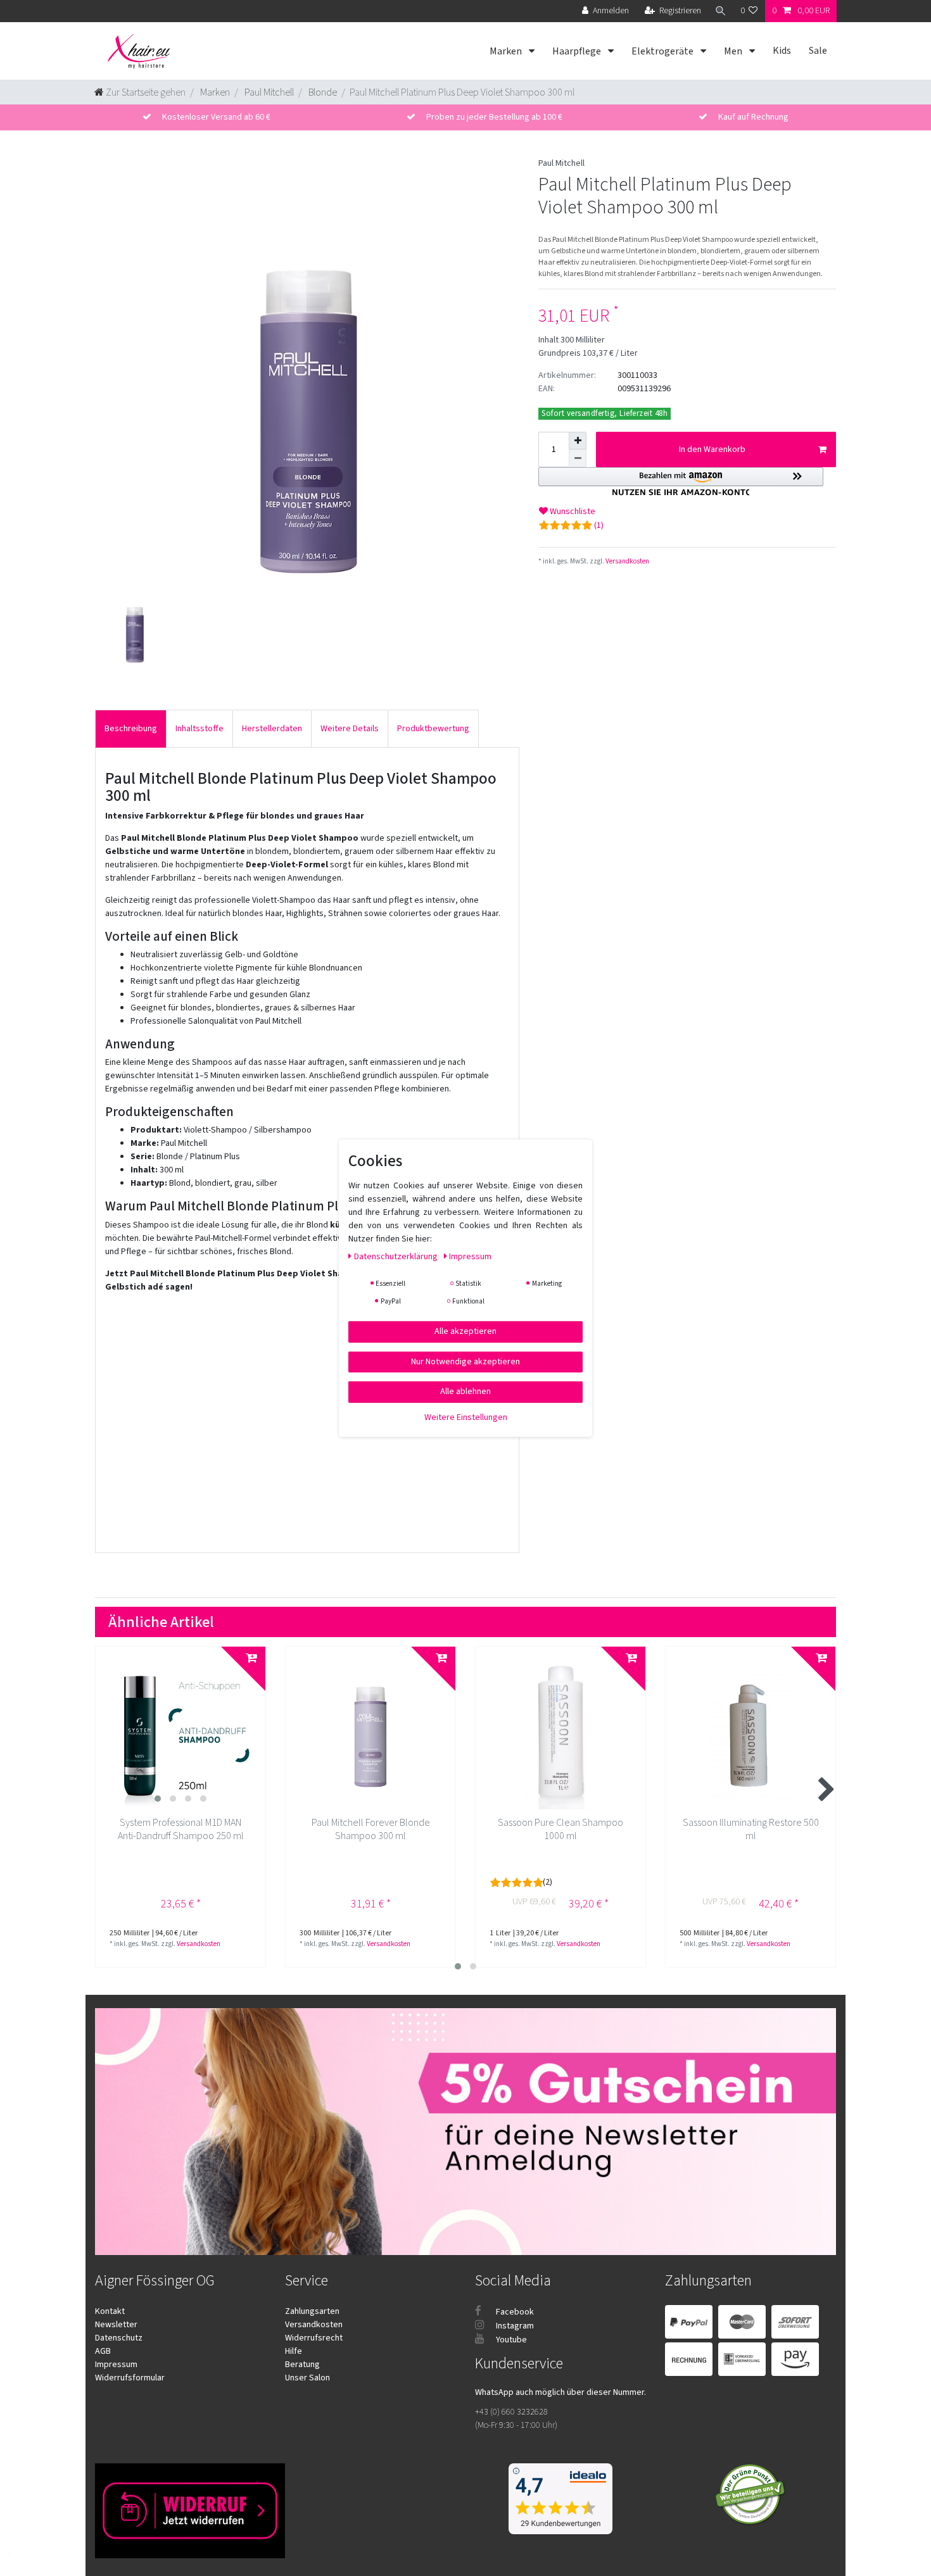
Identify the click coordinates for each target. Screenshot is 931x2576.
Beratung (302, 2365)
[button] (681, 481)
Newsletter (116, 2325)
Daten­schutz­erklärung (397, 1256)
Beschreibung (131, 729)
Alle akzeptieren (465, 1331)
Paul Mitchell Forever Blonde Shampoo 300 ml (371, 1830)
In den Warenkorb (712, 449)
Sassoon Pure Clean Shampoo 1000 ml (560, 1830)
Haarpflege (578, 51)
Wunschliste (572, 512)
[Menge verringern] (578, 458)
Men (734, 51)
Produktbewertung (433, 729)
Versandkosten (627, 561)
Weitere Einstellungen (466, 1417)
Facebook (514, 2312)
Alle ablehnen (465, 1391)
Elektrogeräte (663, 51)
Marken (507, 51)
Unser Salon (307, 2378)
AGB (103, 2351)
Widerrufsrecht (314, 2338)
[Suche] (721, 11)
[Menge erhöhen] (578, 441)
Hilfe (294, 2351)
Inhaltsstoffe (199, 729)
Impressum (116, 2365)
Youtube (510, 2340)
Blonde (322, 92)
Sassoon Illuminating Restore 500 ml (751, 1830)
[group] (180, 1732)
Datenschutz (119, 2338)
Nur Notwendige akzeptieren (465, 1361)
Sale (818, 51)
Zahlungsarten (312, 2311)
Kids (782, 51)
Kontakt (110, 2311)
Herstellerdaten (272, 729)
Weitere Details (350, 729)
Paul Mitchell (268, 92)
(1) (599, 525)
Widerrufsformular (130, 2378)
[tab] (131, 728)
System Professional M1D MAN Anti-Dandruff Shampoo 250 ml (181, 1830)
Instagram (514, 2326)
